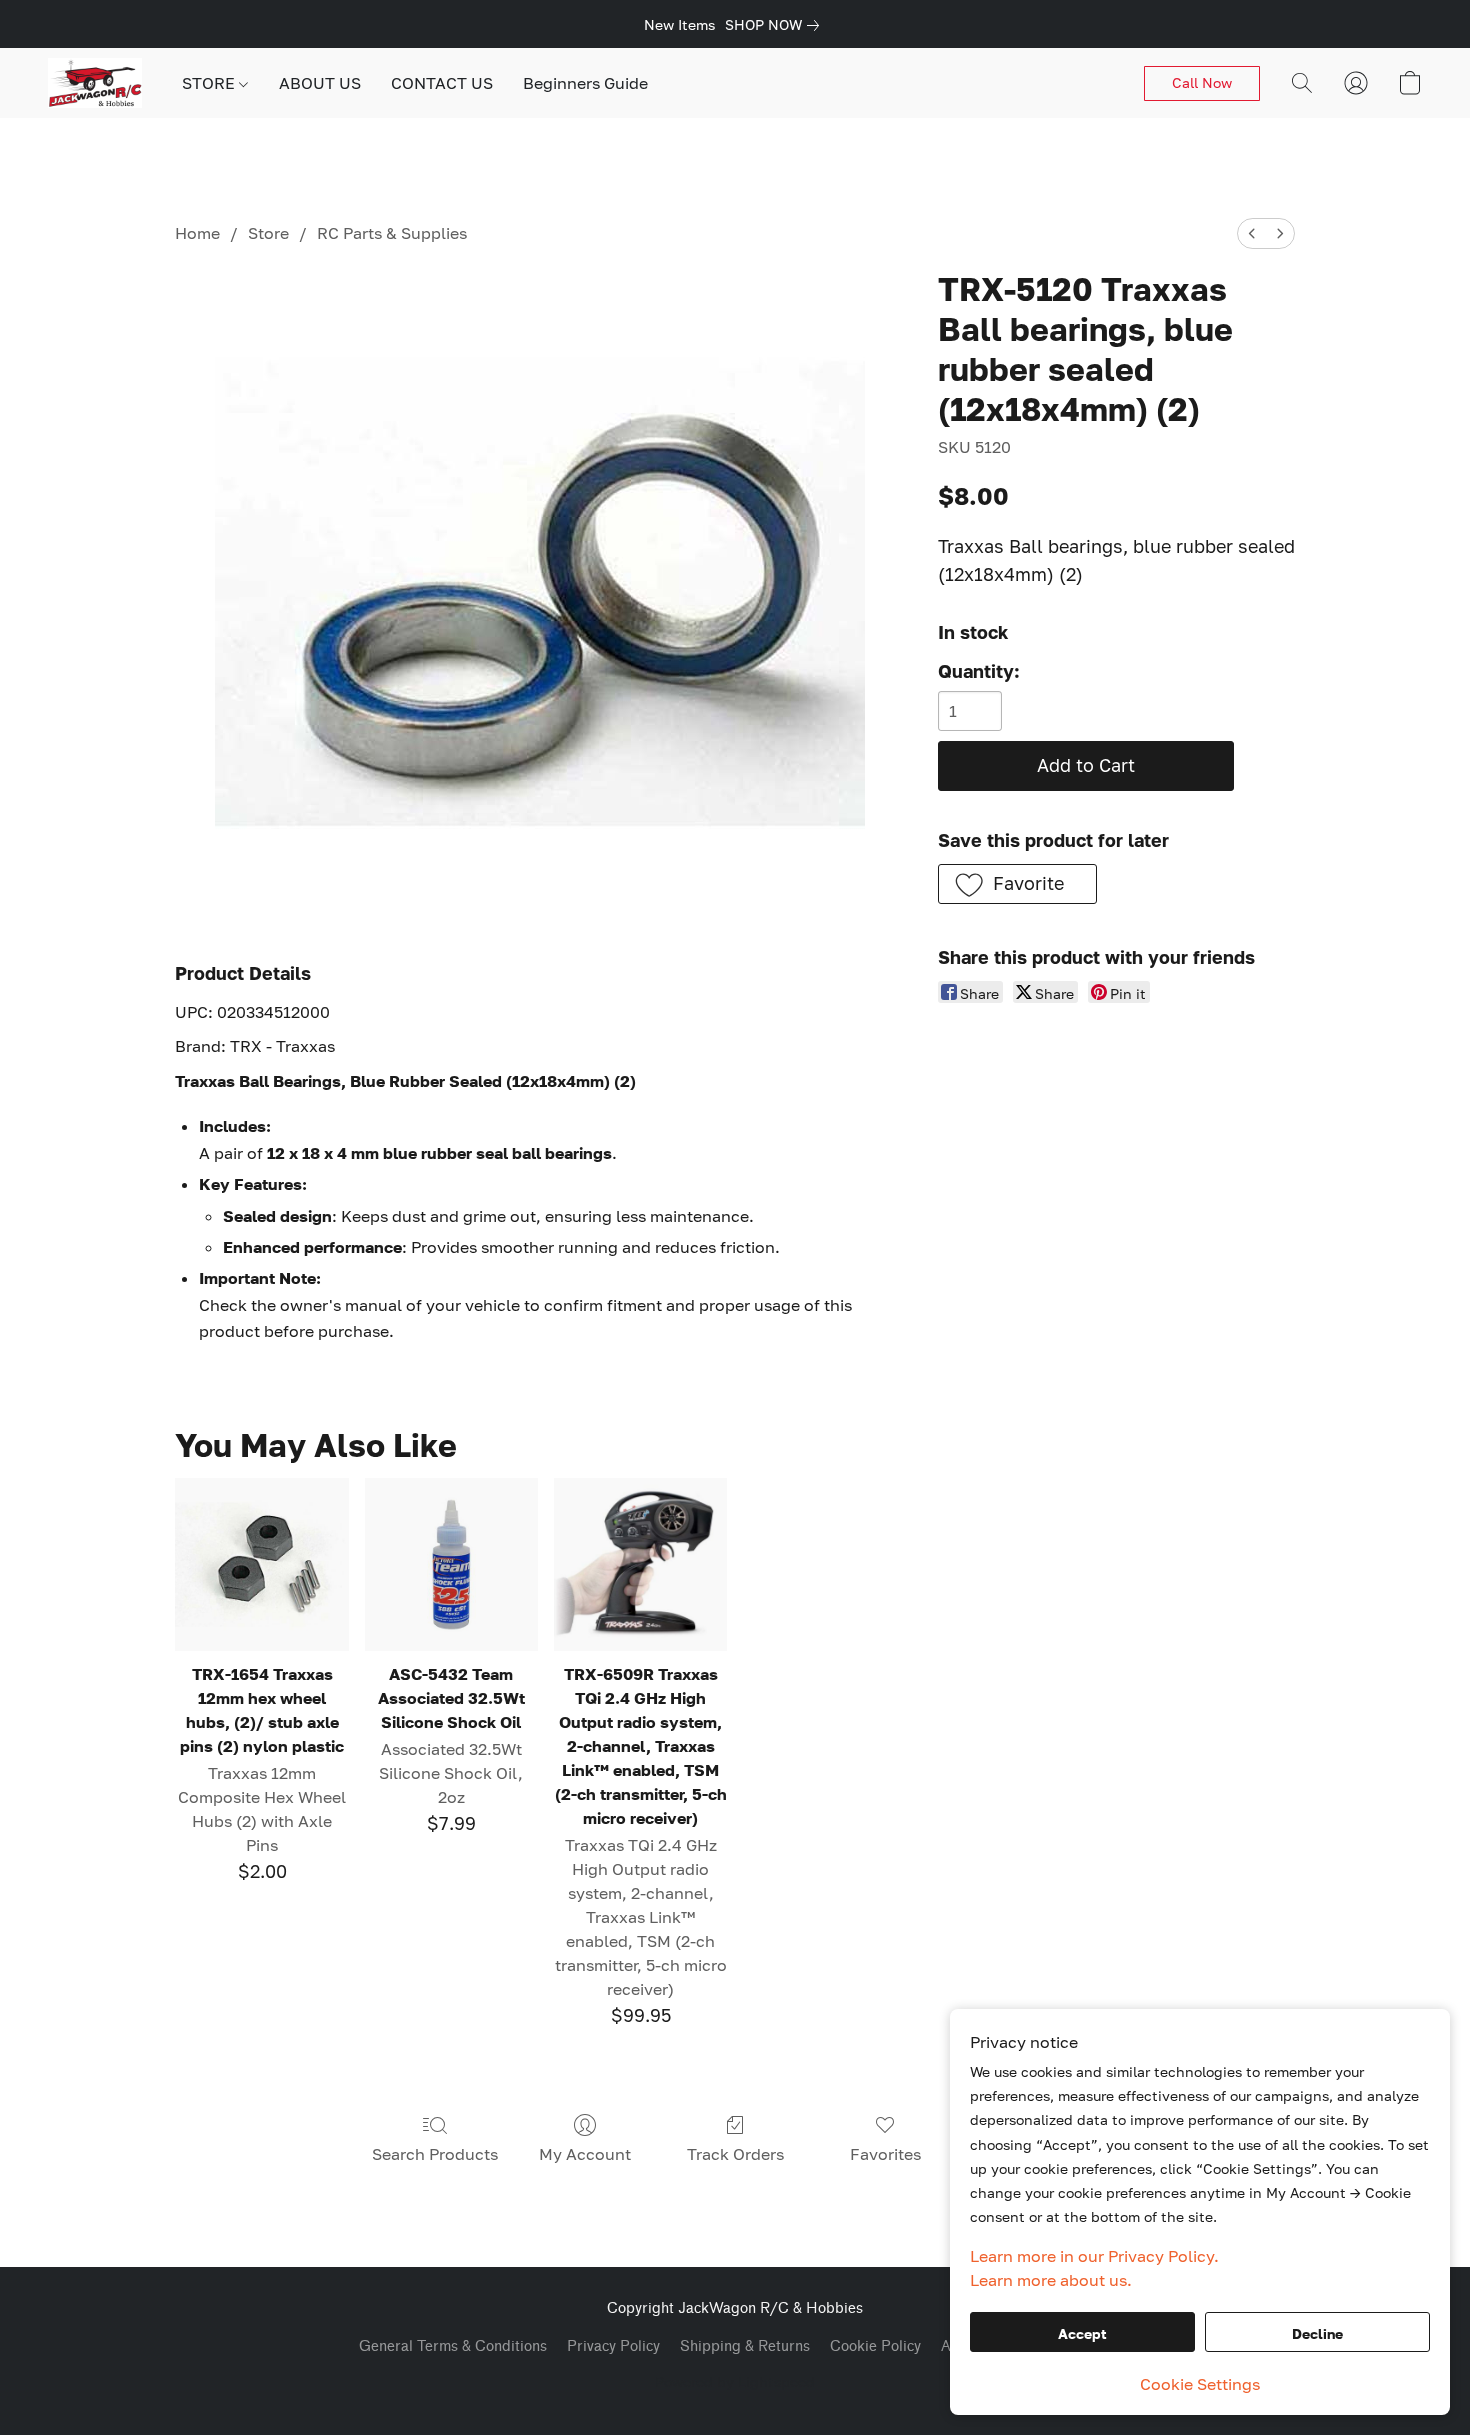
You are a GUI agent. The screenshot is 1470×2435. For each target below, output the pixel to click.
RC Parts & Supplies (392, 233)
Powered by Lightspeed (735, 2381)
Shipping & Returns (745, 2346)
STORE (210, 83)
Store (268, 233)
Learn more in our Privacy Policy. (1094, 2256)
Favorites (885, 2154)
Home (197, 233)
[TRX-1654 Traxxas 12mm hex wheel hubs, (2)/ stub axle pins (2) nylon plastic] (261, 1564)
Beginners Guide (585, 83)
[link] (776, 25)
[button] (95, 83)
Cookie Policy (875, 2346)
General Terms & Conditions (453, 2346)
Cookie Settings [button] (1200, 2384)
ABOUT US (320, 83)
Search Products (435, 2154)
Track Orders (735, 2154)
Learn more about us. (1051, 2280)
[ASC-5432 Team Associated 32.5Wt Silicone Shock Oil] (451, 1564)
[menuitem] (1252, 233)
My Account (585, 2154)
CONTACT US (442, 83)
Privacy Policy (613, 2346)
